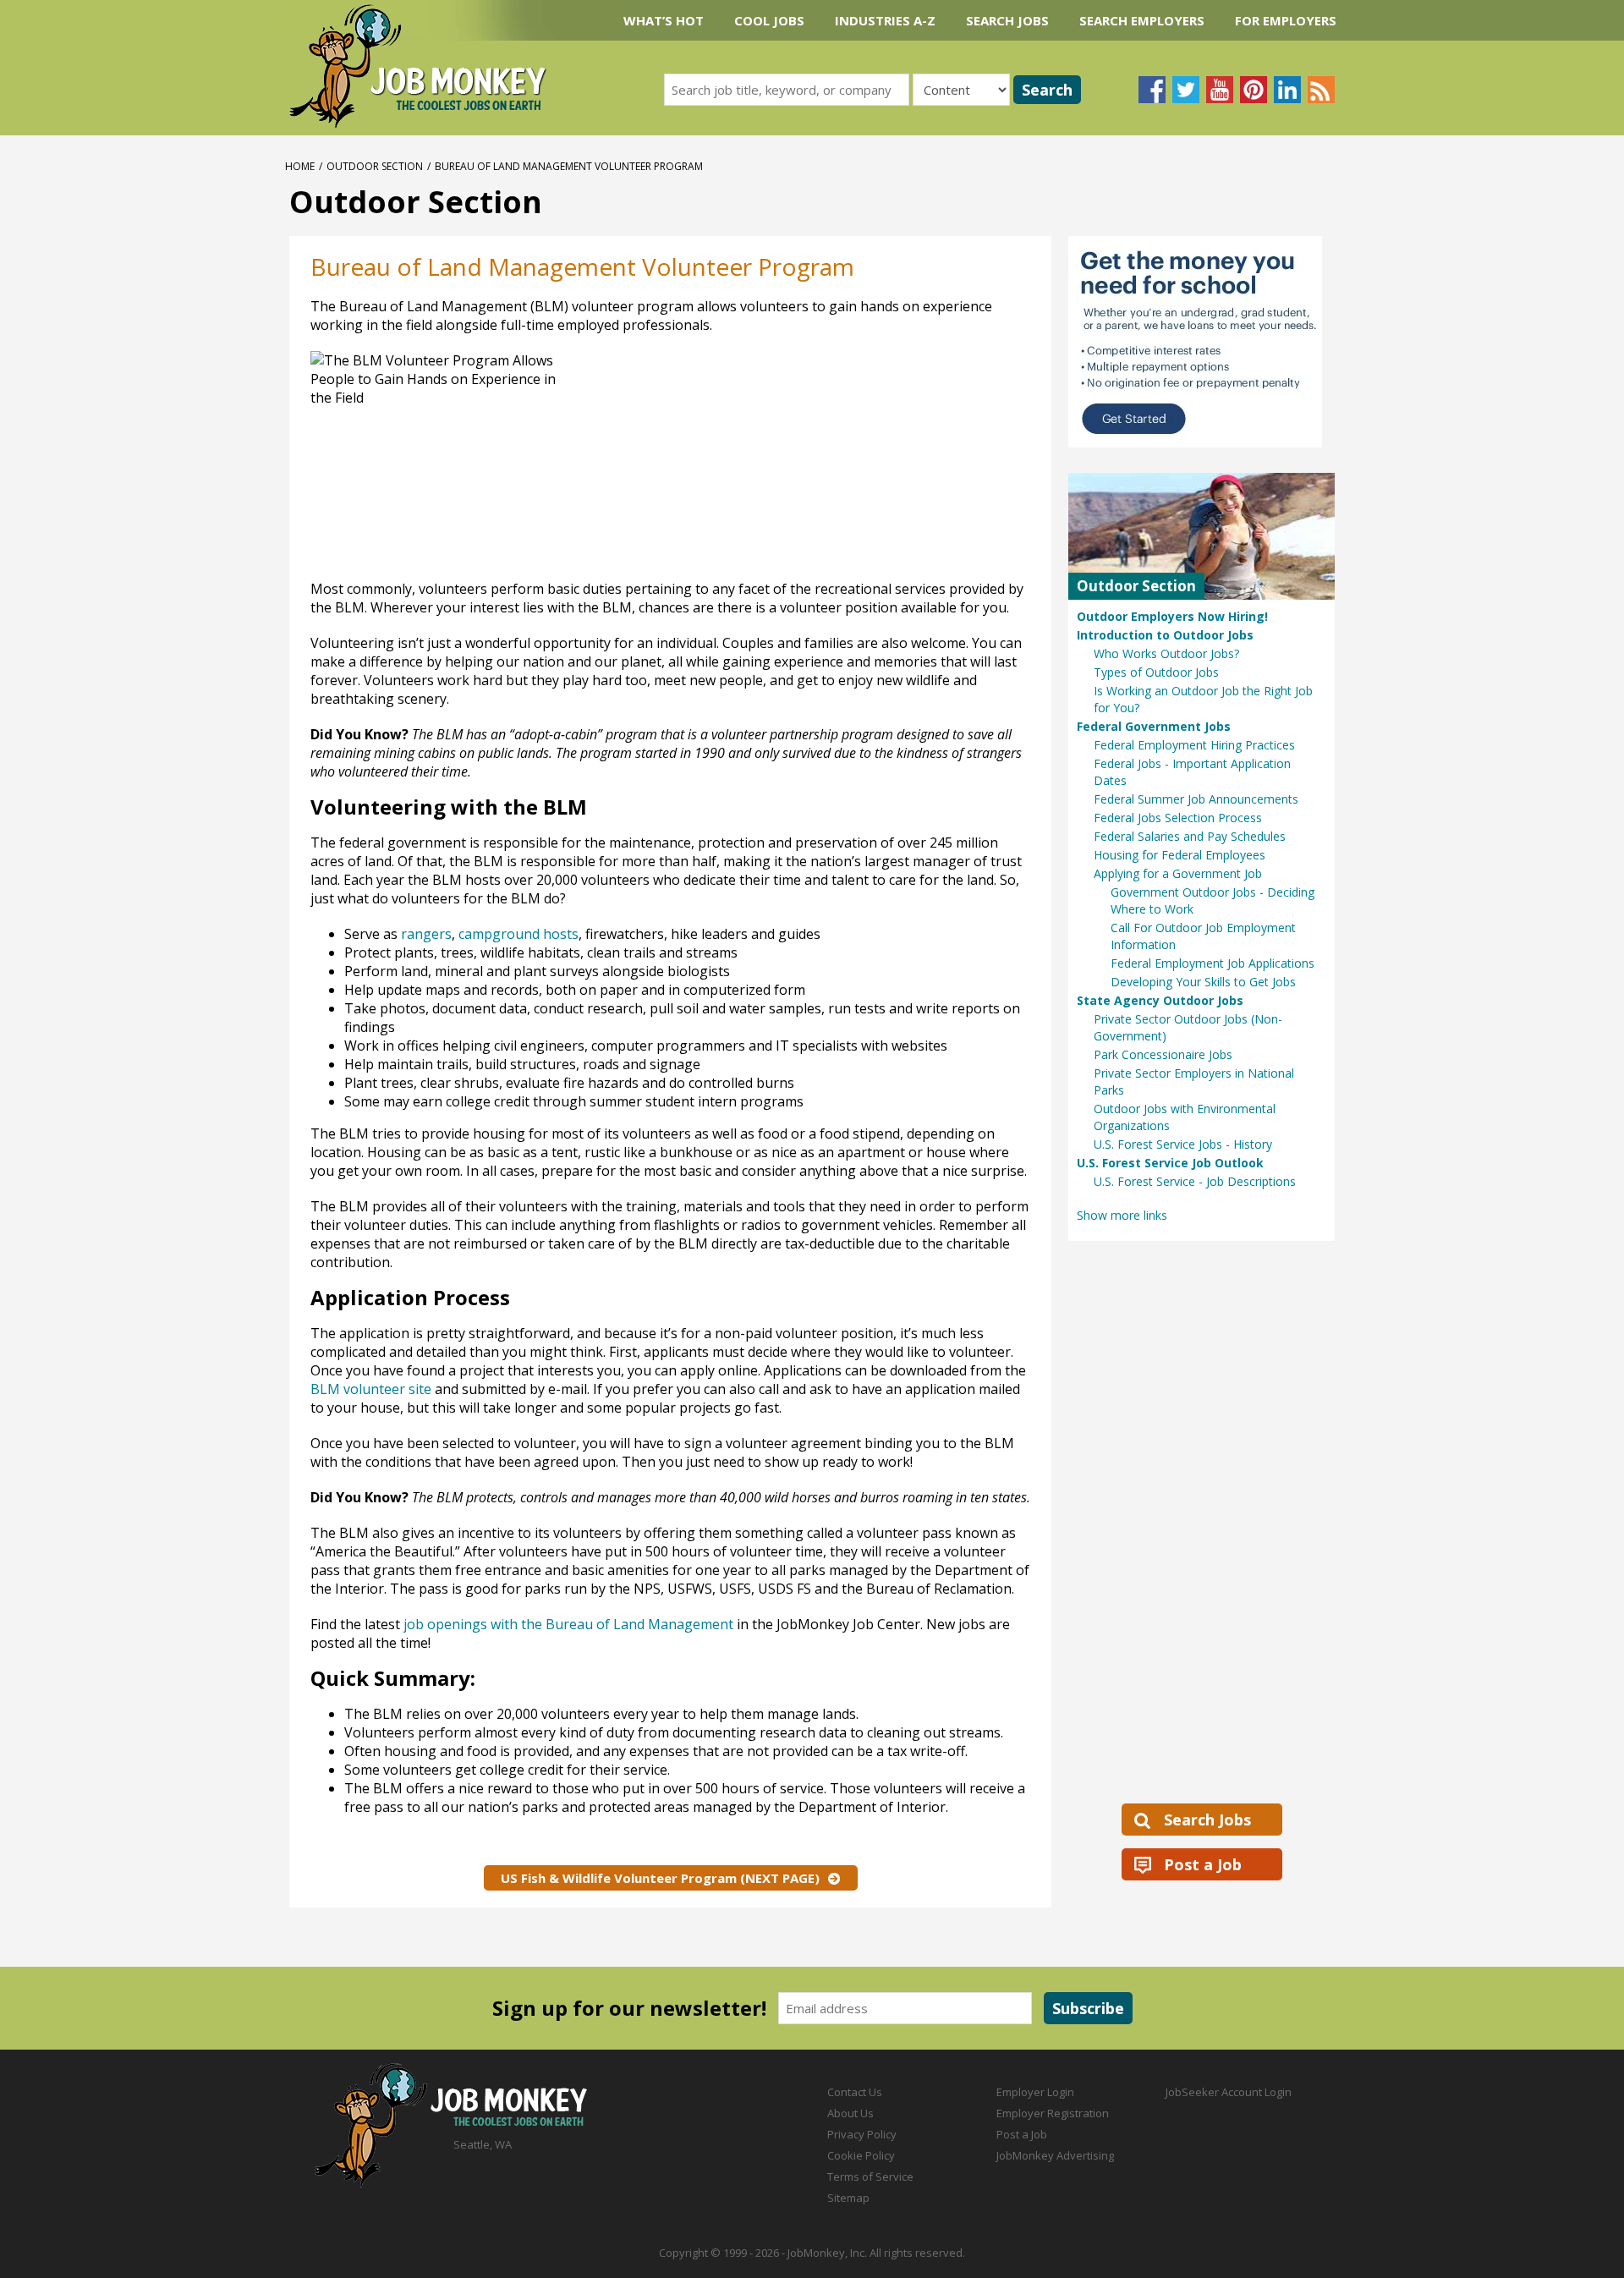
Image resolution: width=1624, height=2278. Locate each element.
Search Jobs (1007, 20)
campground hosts (518, 934)
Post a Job (1203, 1864)
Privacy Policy (862, 2134)
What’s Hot (664, 20)
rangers (426, 934)
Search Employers (1142, 20)
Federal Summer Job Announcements (1196, 799)
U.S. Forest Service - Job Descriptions (1195, 1181)
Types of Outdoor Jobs (1156, 672)
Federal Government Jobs (1154, 726)
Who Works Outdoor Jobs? (1166, 653)
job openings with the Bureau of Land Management (568, 1624)
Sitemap (848, 2198)
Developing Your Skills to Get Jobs (1203, 982)
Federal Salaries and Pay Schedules (1190, 836)
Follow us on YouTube (1220, 90)
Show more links (1122, 1215)
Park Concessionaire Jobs (1163, 1054)
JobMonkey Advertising (1055, 2155)
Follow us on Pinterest (1254, 90)
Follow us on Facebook (1152, 90)
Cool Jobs (769, 20)
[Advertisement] (861, 461)
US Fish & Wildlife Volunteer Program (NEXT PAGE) (660, 1878)
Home (300, 166)
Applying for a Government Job (1178, 873)
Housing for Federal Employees (1180, 855)
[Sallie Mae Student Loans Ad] (1202, 342)
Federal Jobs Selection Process (1178, 818)
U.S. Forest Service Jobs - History (1183, 1144)
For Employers (1286, 20)
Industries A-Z (885, 20)
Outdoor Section (375, 166)
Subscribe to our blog (1321, 90)
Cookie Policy (861, 2155)
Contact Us (855, 2092)
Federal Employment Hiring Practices (1194, 745)
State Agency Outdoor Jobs (1160, 1000)
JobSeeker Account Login (1229, 2092)
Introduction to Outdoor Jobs (1165, 635)
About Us (850, 2113)
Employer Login (1035, 2092)
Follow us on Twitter (1186, 90)
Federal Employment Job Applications (1213, 963)
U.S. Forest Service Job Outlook (1170, 1163)
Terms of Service (870, 2176)
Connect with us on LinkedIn (1287, 90)
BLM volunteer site (371, 1389)
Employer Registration (1053, 2113)
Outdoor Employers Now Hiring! (1172, 616)
